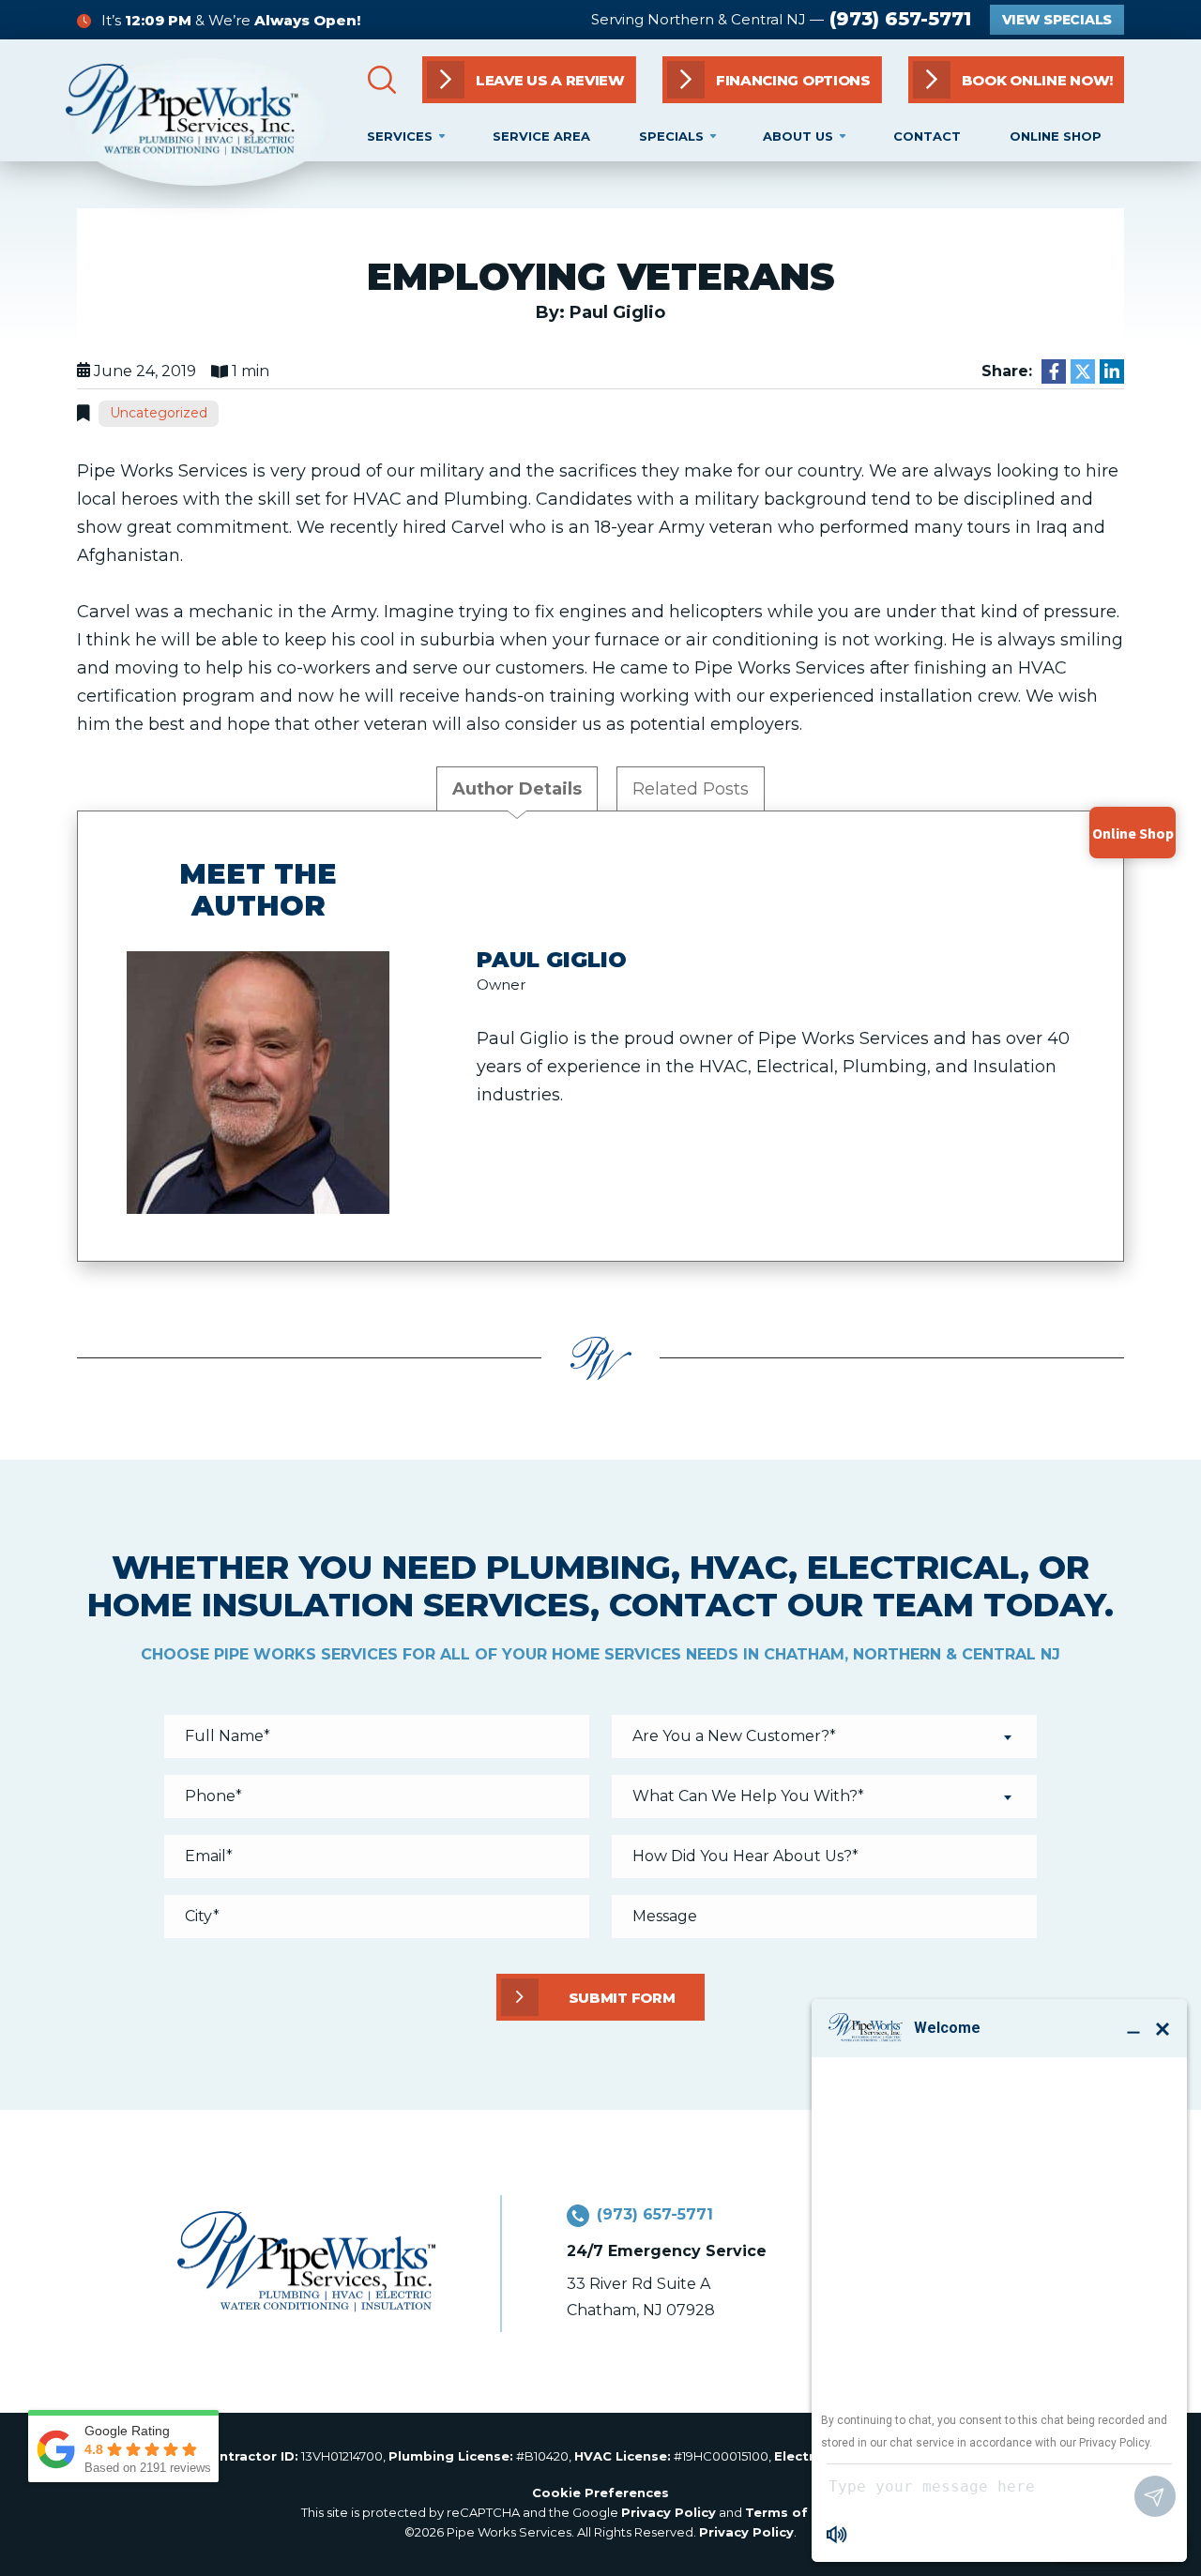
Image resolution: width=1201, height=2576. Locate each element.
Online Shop (1056, 136)
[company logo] (199, 122)
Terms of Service (803, 2512)
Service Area (541, 136)
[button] (1016, 80)
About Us (798, 136)
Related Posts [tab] (691, 789)
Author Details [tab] (517, 789)
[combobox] (824, 1736)
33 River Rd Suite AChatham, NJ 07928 (641, 2297)
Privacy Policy (669, 2512)
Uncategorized (159, 413)
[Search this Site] (382, 80)
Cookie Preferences (600, 2493)
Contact (927, 136)
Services (400, 136)
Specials (671, 136)
